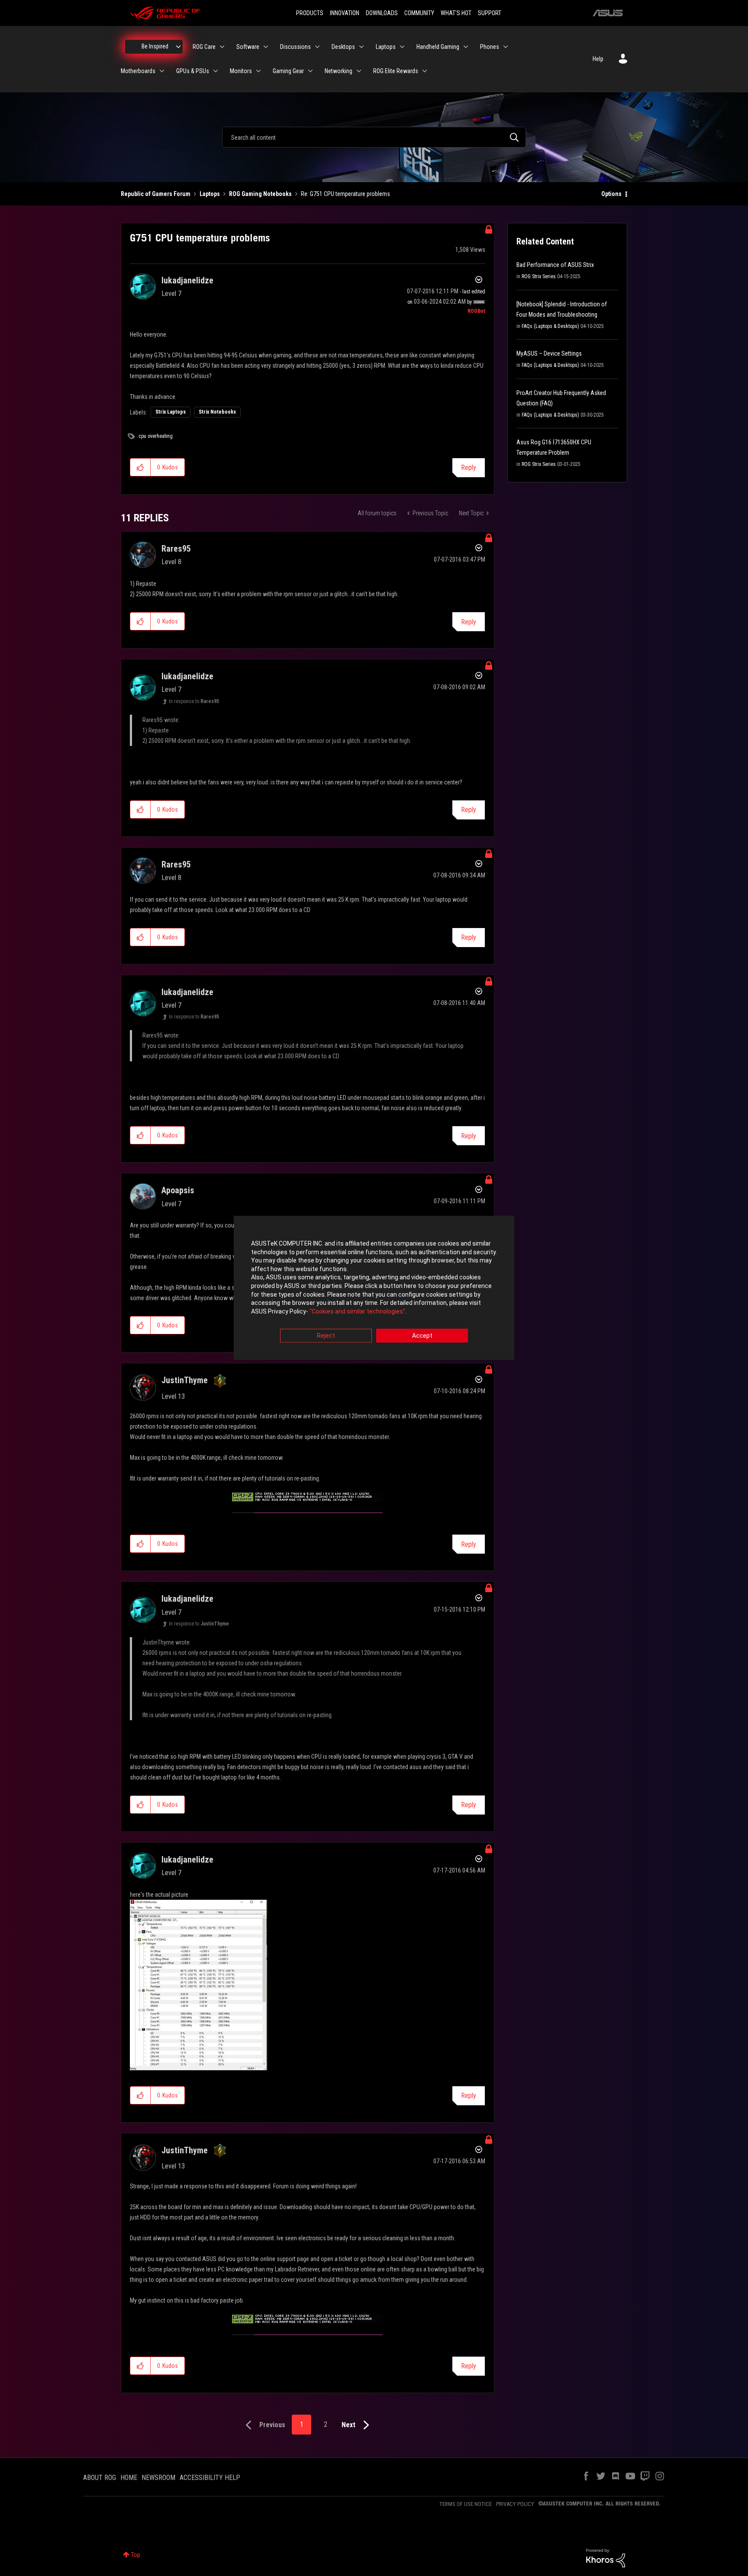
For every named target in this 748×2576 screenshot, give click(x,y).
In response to (194, 701)
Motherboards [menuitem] (138, 71)
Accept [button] (422, 1336)
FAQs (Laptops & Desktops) (550, 326)
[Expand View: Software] (266, 47)
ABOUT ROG (100, 2478)
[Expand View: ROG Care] (222, 47)
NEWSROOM (158, 2478)
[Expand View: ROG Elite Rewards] (425, 71)
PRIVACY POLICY (515, 2504)
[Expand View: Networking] (359, 71)
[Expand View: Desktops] (361, 47)
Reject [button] (326, 1336)
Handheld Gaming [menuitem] (438, 47)
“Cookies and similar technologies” (357, 1311)
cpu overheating (156, 436)
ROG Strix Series (539, 276)
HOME (129, 2478)
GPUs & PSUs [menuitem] (193, 71)
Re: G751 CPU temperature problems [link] (345, 194)
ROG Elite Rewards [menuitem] (396, 71)
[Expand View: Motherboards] (162, 71)
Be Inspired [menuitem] (155, 46)
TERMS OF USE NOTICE (466, 2504)
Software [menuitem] (248, 47)
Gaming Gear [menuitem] (288, 71)
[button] (140, 467)
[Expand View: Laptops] (402, 47)
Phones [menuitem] (490, 47)
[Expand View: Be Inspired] (178, 47)
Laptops (210, 194)
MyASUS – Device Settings (549, 353)
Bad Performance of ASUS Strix (555, 265)
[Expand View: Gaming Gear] (310, 71)
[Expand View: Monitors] (258, 71)
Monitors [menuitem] (241, 71)
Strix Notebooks (217, 412)
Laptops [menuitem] (386, 47)
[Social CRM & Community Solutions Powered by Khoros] (606, 2557)
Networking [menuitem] (339, 71)
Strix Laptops (171, 412)
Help (598, 59)
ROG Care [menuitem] (204, 47)
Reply (469, 467)
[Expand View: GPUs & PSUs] (216, 71)
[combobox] (374, 137)
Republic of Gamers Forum (156, 194)
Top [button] (136, 2555)
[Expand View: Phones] (506, 47)
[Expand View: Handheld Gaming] (466, 47)
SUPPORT (490, 13)
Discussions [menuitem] (295, 47)
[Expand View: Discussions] (317, 47)
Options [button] (611, 194)
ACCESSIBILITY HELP (210, 2478)
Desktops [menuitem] (343, 47)
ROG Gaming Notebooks (260, 194)
